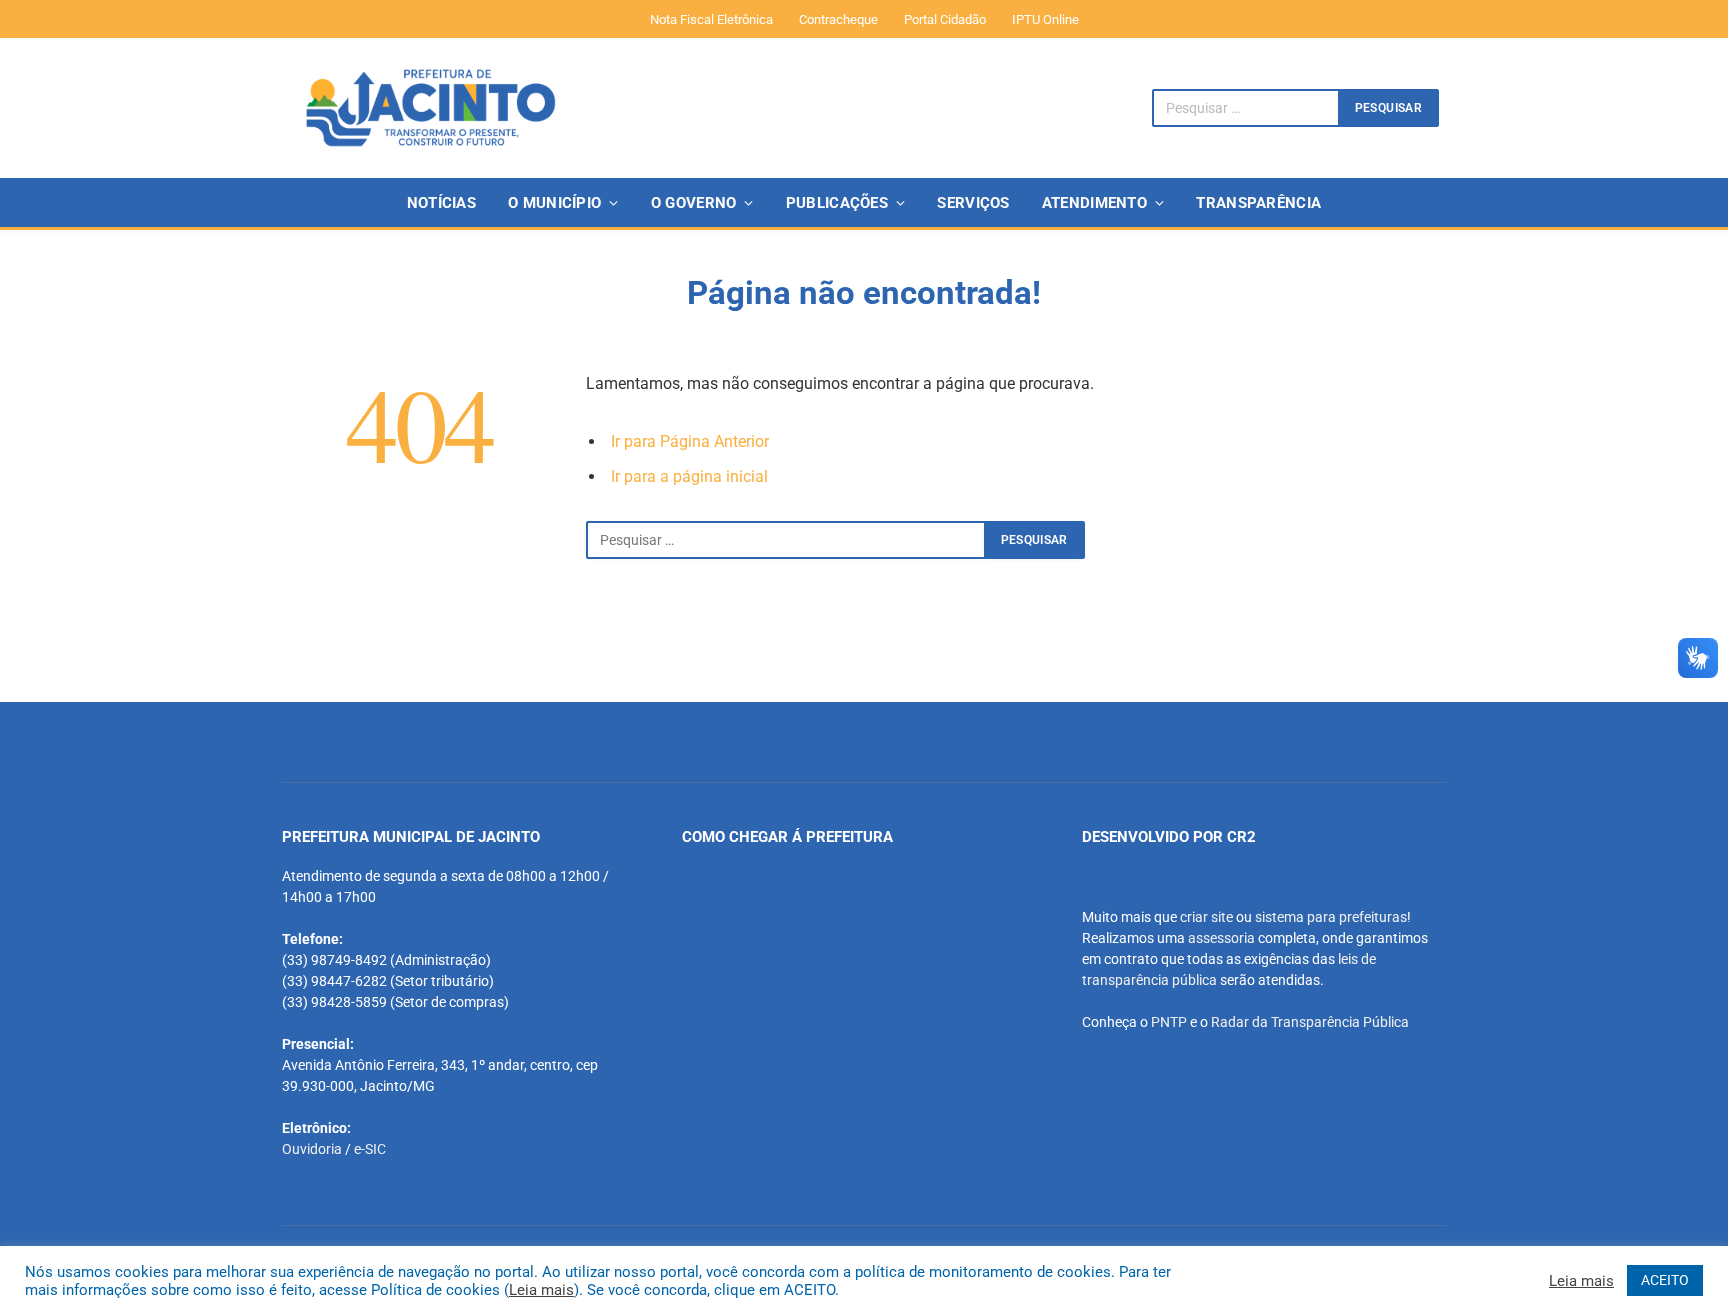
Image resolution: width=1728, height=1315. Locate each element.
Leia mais (541, 1290)
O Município (554, 203)
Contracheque (838, 19)
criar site (1206, 917)
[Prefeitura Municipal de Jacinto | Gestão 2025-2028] (430, 108)
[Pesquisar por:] (786, 540)
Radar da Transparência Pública (1310, 1022)
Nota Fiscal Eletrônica (711, 19)
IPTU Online (1045, 19)
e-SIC (370, 1149)
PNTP (1169, 1022)
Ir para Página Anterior (690, 441)
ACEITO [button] (1665, 1280)
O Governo (694, 203)
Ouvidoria (312, 1149)
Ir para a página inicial (689, 476)
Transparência (1258, 203)
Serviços (973, 203)
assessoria (1221, 938)
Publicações (837, 203)
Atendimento (1094, 203)
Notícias (441, 203)
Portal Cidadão (945, 19)
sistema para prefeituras (1331, 917)
